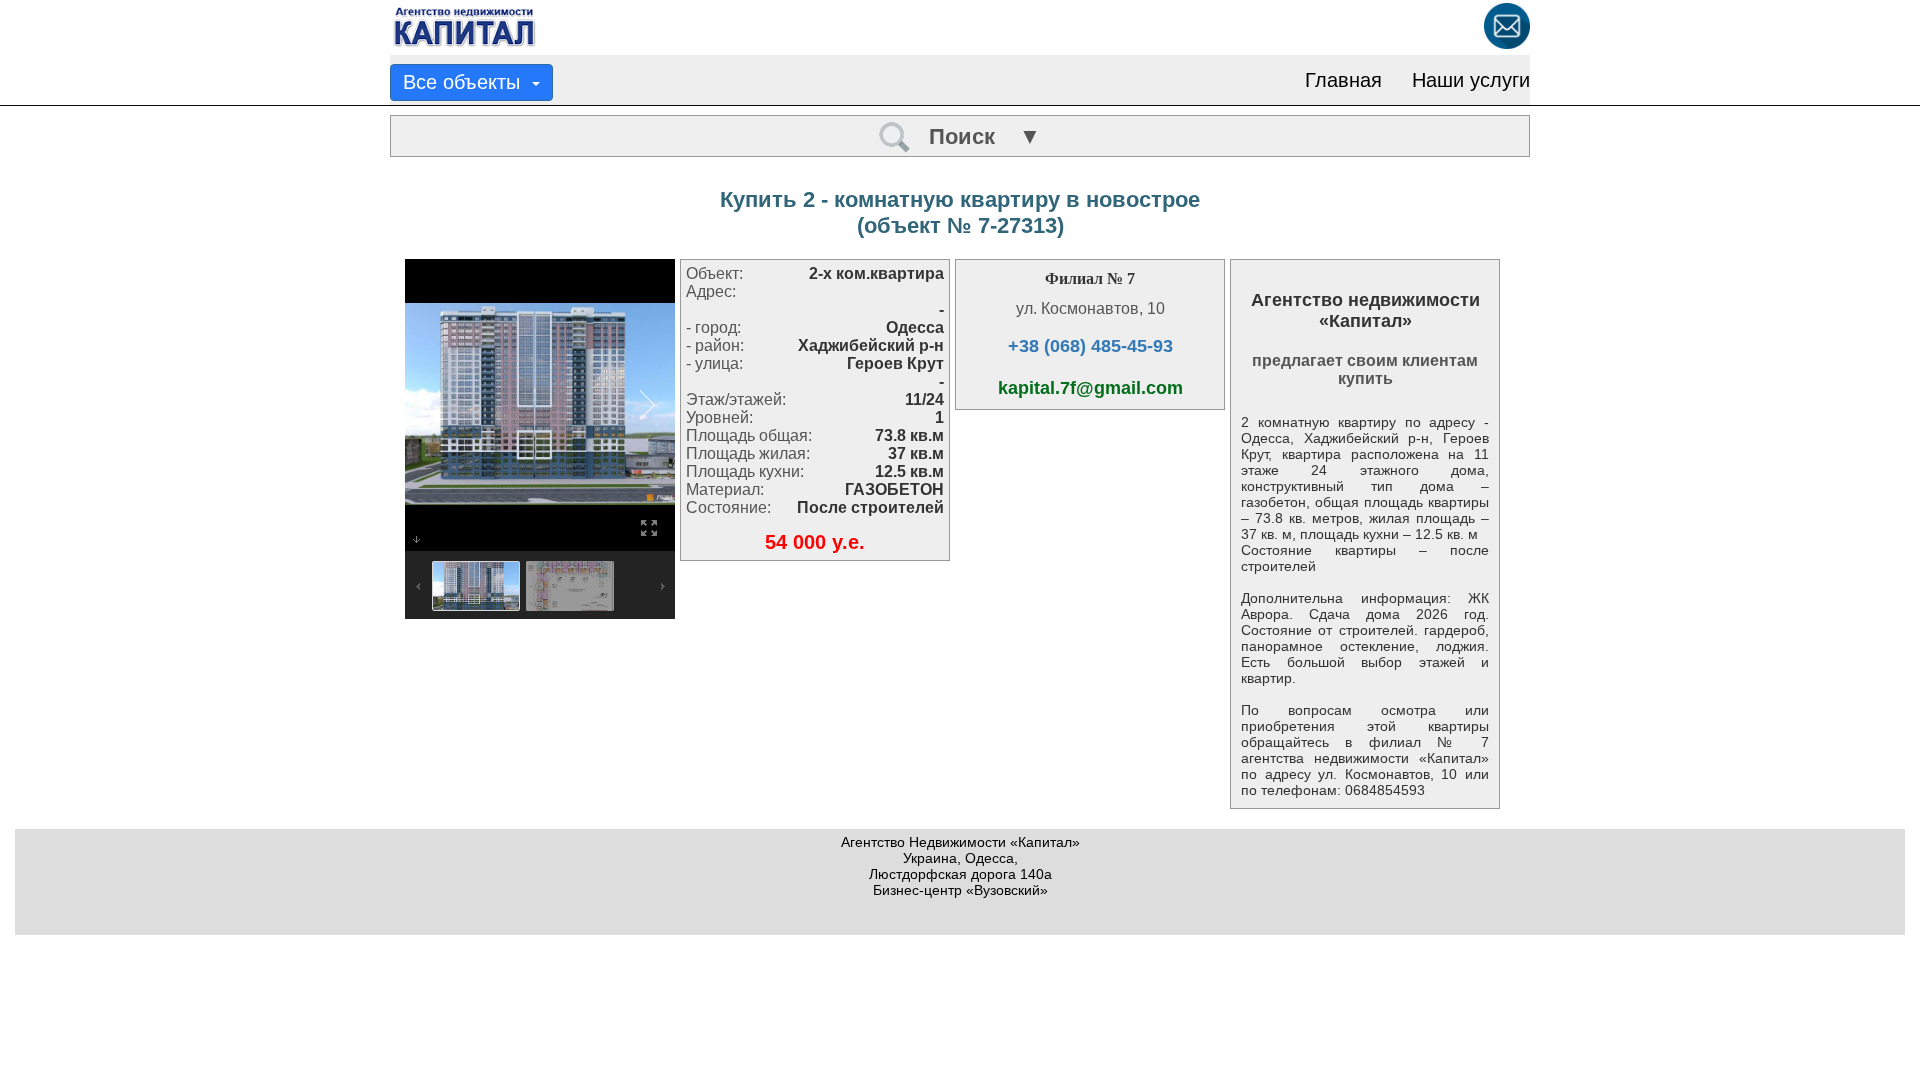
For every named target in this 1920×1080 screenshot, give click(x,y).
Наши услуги (1471, 80)
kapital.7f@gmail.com (1090, 388)
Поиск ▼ (976, 136)
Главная (1343, 80)
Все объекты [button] (467, 82)
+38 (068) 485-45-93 (1090, 346)
